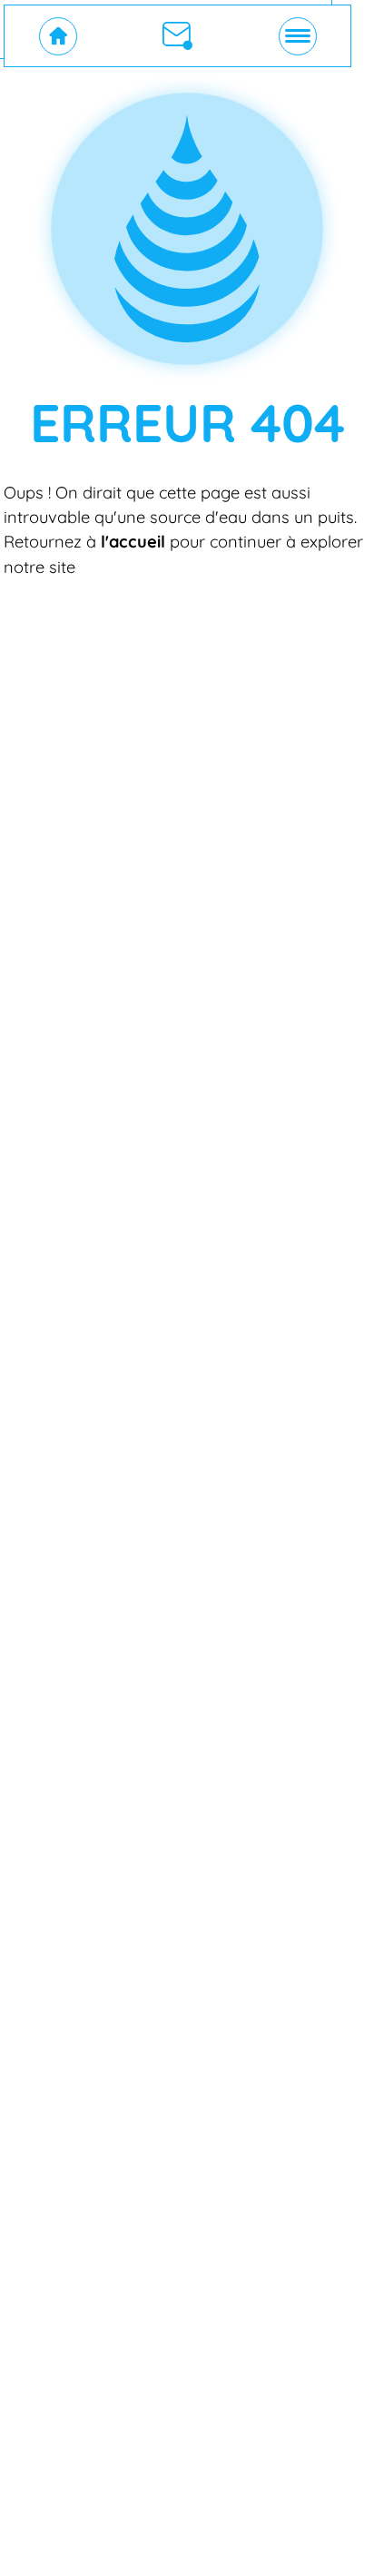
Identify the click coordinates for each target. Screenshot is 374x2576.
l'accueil (133, 542)
